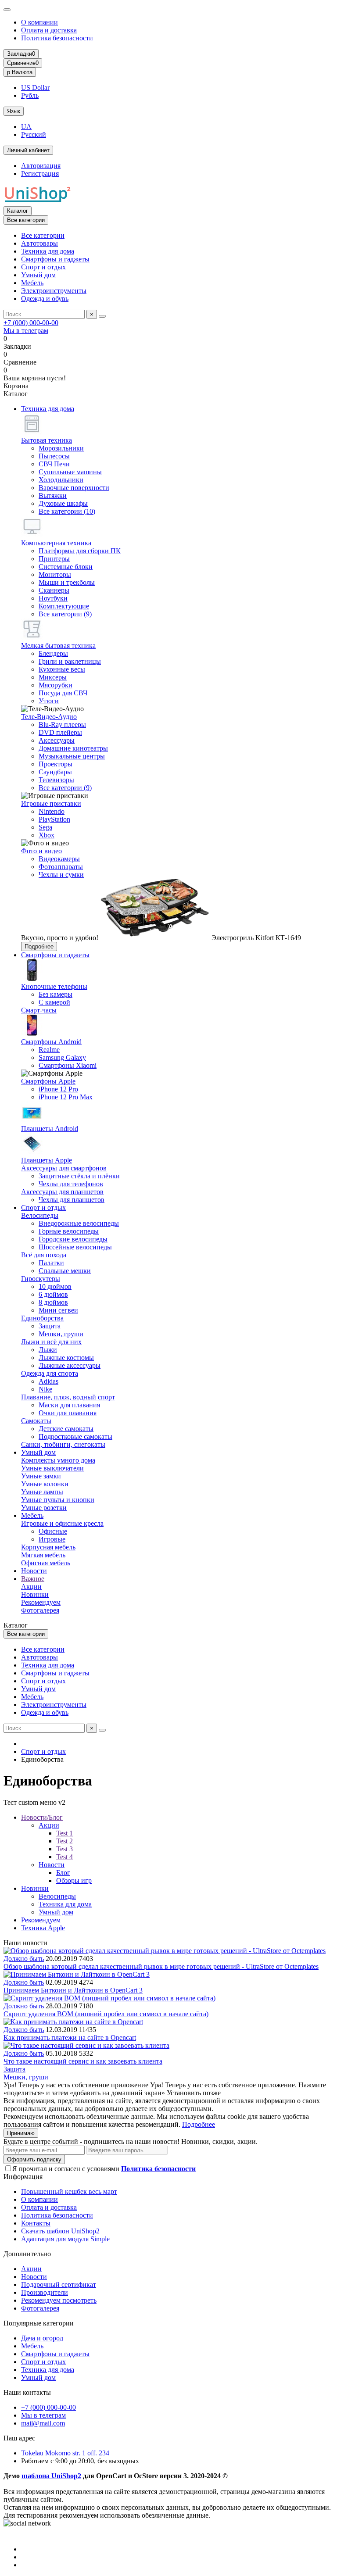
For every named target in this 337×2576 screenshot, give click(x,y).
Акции (31, 1587)
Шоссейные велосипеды (75, 1247)
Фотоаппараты (61, 867)
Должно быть (24, 1959)
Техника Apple (43, 1928)
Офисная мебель (46, 1563)
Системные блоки (66, 567)
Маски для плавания (69, 1405)
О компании (39, 22)
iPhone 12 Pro (58, 1089)
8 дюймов (53, 1302)
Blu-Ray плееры (62, 724)
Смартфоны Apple (48, 1081)
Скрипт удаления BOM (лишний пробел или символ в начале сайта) (106, 2014)
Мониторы (55, 574)
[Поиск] (102, 316)
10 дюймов (55, 1286)
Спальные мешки (65, 1271)
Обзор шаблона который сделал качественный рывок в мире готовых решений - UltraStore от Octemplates (161, 1966)
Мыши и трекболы (67, 582)
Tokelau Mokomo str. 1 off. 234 (65, 2453)
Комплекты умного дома (58, 1460)
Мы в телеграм (26, 331)
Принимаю (21, 2133)
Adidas (48, 1381)
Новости (34, 1571)
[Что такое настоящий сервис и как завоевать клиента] (86, 2045)
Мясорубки (56, 685)
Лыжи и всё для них (51, 1342)
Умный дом (38, 275)
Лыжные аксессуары (70, 1365)
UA (26, 127)
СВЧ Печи (54, 464)
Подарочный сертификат (59, 2284)
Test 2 (65, 1841)
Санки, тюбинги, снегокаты (63, 1444)
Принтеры (54, 559)
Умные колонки (45, 1484)
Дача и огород (42, 2338)
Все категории (43, 235)
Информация (23, 2177)
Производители (45, 2292)
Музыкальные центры (72, 756)
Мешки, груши (61, 1334)
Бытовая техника (47, 440)
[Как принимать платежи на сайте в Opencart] (73, 2022)
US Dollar (35, 88)
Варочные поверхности (74, 488)
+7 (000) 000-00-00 (31, 323)
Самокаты (36, 1421)
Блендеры (53, 653)
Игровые (52, 1539)
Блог (63, 1873)
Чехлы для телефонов (71, 1184)
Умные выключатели (52, 1468)
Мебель (32, 283)
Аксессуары (57, 740)
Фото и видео (41, 851)
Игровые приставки (51, 803)
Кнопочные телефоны (54, 986)
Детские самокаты (66, 1429)
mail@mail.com (43, 2423)
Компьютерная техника (56, 543)
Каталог (18, 211)
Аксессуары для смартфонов (64, 1168)
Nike (45, 1389)
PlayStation (54, 819)
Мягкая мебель (43, 1555)
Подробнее (39, 946)
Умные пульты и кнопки (58, 1500)
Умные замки (41, 1476)
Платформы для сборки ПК (80, 551)
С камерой (54, 1002)
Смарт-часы (39, 1010)
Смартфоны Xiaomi (68, 1065)
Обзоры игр (74, 1880)
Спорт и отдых (43, 267)
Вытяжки (53, 496)
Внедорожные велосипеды (79, 1223)
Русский (34, 134)
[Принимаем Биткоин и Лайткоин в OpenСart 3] (77, 1974)
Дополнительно (27, 2254)
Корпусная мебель (48, 1547)
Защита (50, 1326)
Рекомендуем (41, 1602)
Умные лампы (42, 1492)
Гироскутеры (41, 1279)
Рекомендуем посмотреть (59, 2300)
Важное (33, 1579)
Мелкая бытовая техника (58, 646)
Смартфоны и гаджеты (55, 259)
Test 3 (65, 1849)
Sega (45, 827)
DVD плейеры (60, 732)
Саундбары (55, 772)
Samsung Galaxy (62, 1057)
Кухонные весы (62, 669)
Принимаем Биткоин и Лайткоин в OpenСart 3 (73, 1990)
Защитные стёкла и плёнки (79, 1176)
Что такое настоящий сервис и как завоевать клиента (83, 2061)
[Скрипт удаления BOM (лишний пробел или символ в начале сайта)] (109, 1998)
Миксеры (53, 677)
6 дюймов (53, 1294)
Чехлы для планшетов (72, 1200)
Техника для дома (48, 251)
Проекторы (56, 764)
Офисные (53, 1531)
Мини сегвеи (58, 1310)
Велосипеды (40, 1215)
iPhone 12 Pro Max (66, 1097)
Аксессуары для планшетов (62, 1192)
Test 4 (65, 1857)
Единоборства (42, 1318)
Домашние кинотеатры (73, 748)
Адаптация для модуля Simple (65, 2239)
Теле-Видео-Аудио (49, 717)
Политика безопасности (57, 38)
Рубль (30, 95)
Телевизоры (56, 780)
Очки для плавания (68, 1413)
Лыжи (48, 1350)
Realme (49, 1050)
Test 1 (65, 1833)
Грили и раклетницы (70, 661)
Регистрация (40, 174)
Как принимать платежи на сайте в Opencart (70, 2038)
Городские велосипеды (73, 1239)
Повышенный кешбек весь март (69, 2191)
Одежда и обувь (45, 299)
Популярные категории (39, 2323)
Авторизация (41, 166)
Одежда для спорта (50, 1373)
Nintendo (52, 811)
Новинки (35, 1594)
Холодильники (61, 480)
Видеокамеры (59, 859)
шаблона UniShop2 (51, 2476)
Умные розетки (44, 1508)
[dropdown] (7, 10)
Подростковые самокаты (75, 1436)
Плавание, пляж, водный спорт (68, 1397)
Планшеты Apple (47, 1160)
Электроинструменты (54, 291)
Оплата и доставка (49, 30)
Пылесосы (54, 456)
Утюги (49, 701)
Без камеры (56, 994)
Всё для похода (44, 1255)
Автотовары (39, 243)
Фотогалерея (40, 1610)
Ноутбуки (53, 598)
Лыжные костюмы (66, 1358)
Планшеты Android (50, 1129)
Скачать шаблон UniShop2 (60, 2231)
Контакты (36, 2223)
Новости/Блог (42, 1817)
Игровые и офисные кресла (62, 1523)
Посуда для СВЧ (63, 693)
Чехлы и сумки (61, 875)
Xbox (47, 835)
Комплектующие (64, 606)
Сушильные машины (70, 472)
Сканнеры (54, 590)
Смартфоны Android (51, 1042)
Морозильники (61, 448)
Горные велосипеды (69, 1231)
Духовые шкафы (63, 503)
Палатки (51, 1263)
